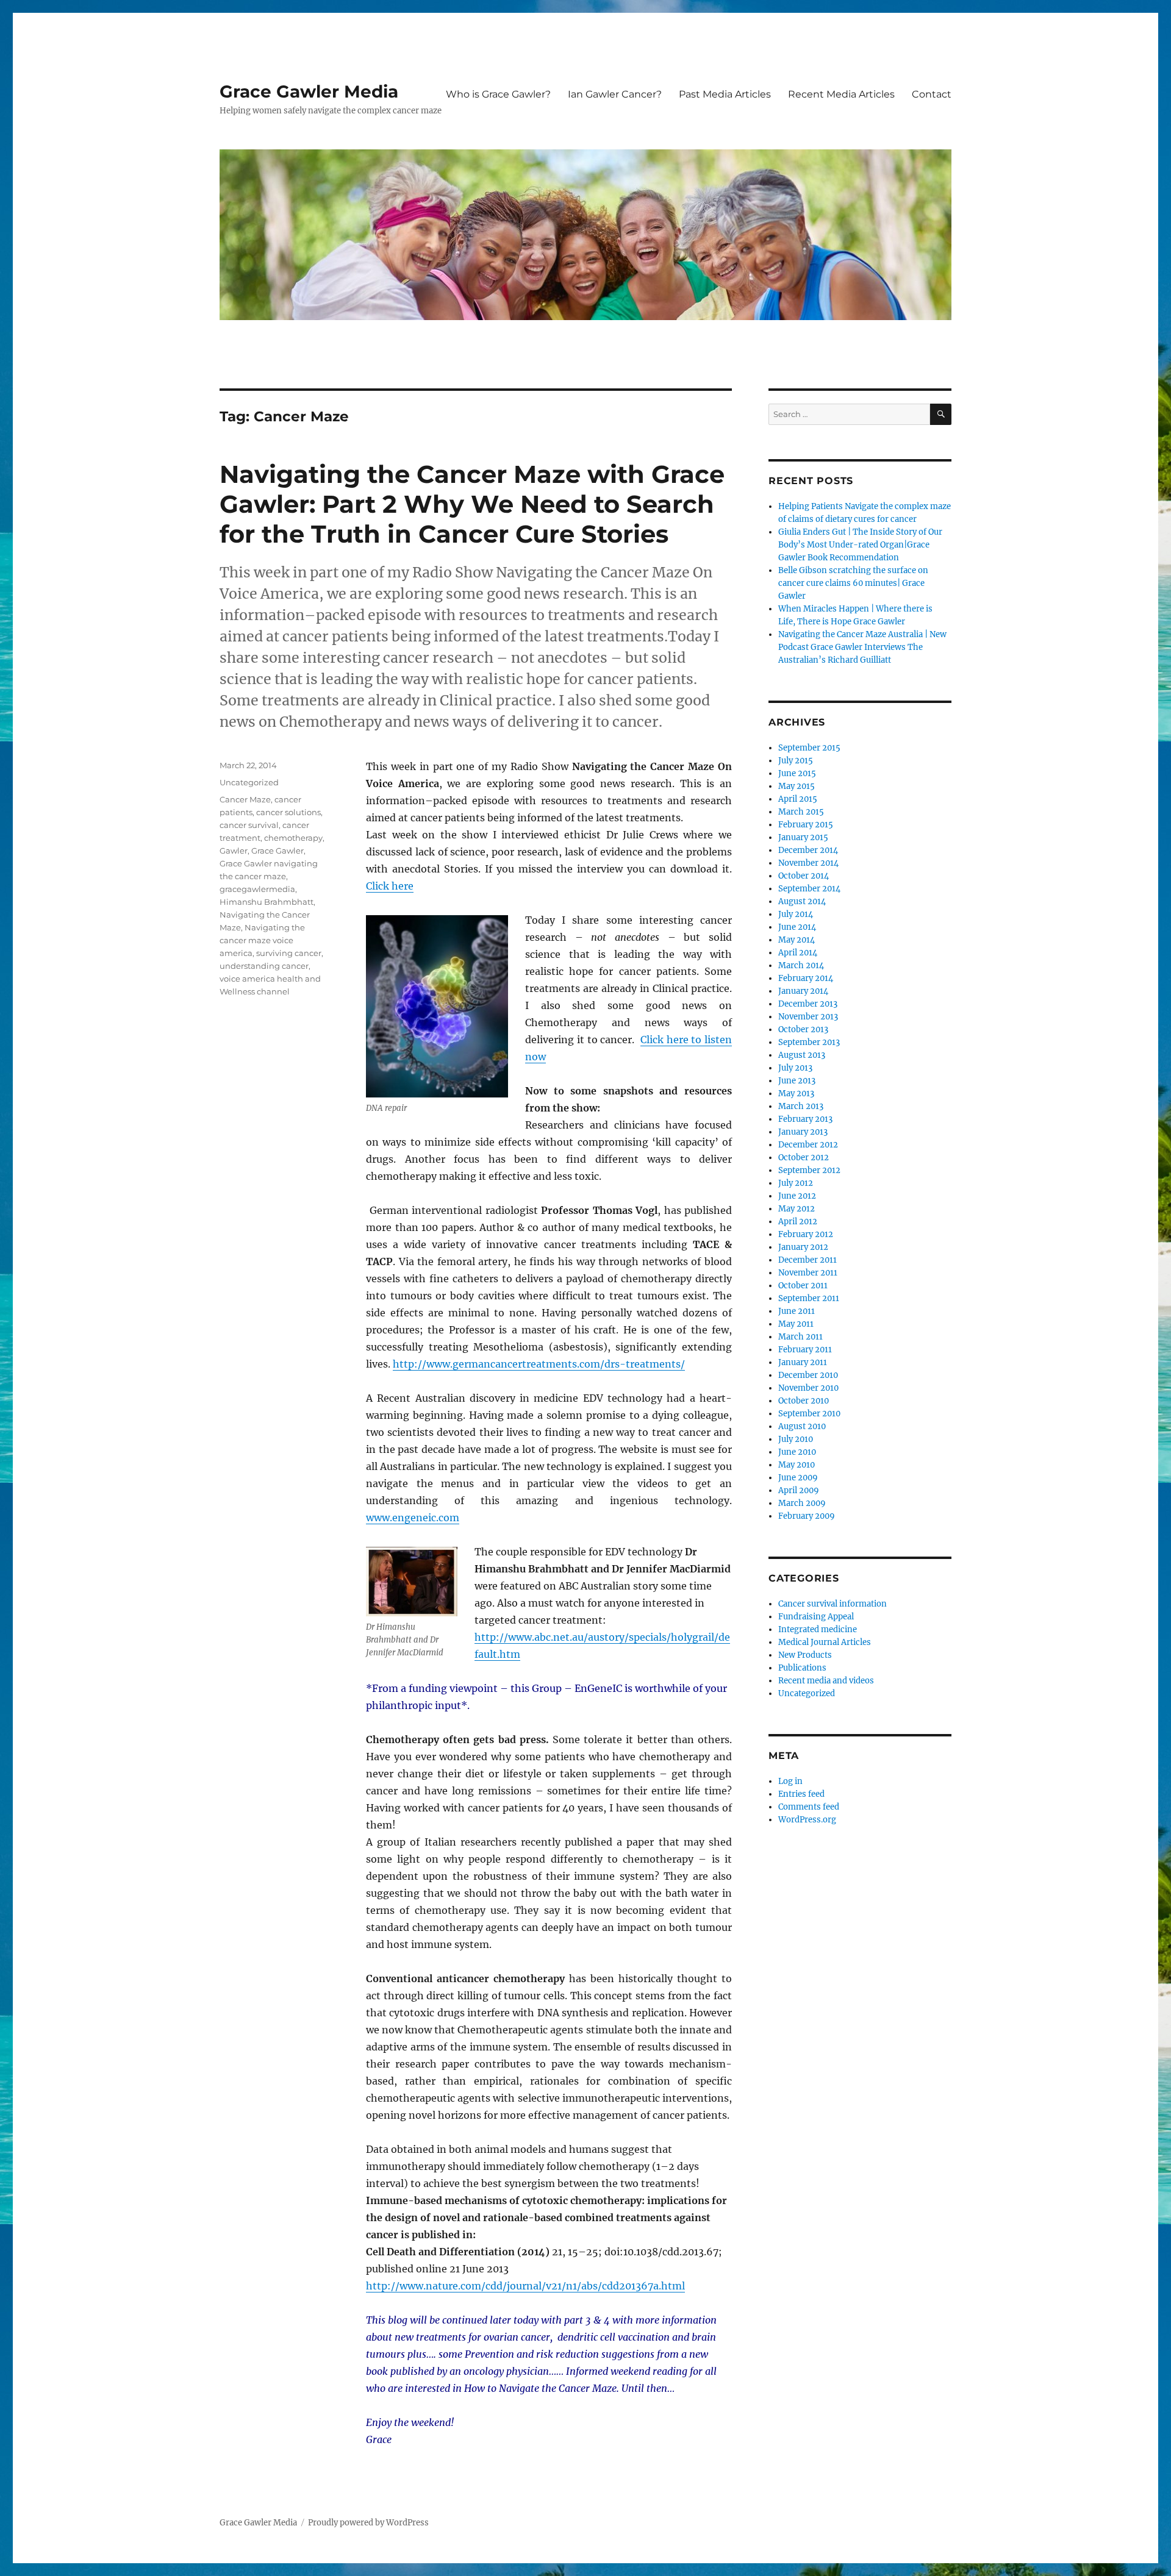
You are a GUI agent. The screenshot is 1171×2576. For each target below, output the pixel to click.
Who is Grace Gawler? (498, 94)
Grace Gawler (278, 851)
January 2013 (803, 1132)
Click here (390, 886)
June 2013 (797, 1081)
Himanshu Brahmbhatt (267, 902)
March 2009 (802, 1503)
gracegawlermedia (257, 889)
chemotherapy (293, 838)
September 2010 (809, 1414)
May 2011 (796, 1324)
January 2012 (803, 1247)
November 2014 (808, 863)
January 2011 (803, 1362)
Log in (790, 1781)
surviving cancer (289, 953)
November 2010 (808, 1388)
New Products (805, 1655)
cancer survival (249, 825)
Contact (932, 94)
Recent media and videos (826, 1681)
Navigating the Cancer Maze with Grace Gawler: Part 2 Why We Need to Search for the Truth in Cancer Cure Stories (472, 504)
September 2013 (809, 1042)
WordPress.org (807, 1820)
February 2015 (806, 825)
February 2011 (805, 1350)
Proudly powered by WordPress (368, 2523)
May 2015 (797, 786)
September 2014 (809, 889)
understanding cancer (264, 966)
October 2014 (804, 876)
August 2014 (802, 901)
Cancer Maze (245, 799)
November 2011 (808, 1273)
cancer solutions (288, 812)
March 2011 (800, 1337)
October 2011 (803, 1286)
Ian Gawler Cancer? (615, 94)
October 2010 (804, 1401)
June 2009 (798, 1478)
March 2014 (801, 965)
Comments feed (809, 1807)
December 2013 (808, 1004)
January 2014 (803, 991)
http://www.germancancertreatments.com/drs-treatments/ (539, 1364)
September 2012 (809, 1170)
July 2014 (796, 914)
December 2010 (808, 1375)
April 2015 (798, 799)
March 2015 (801, 812)
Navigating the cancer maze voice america (262, 940)
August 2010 (802, 1426)
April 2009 (799, 1490)
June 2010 (797, 1452)
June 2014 (797, 927)
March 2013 (801, 1106)
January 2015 (803, 837)
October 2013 (803, 1029)
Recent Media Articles (841, 94)
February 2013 (805, 1119)
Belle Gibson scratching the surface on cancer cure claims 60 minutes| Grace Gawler (853, 583)
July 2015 (796, 761)
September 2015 (809, 748)
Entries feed (801, 1794)
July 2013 (795, 1068)
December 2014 (808, 850)
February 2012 (806, 1234)
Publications (802, 1668)
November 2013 (808, 1017)
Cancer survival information (833, 1604)
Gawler (234, 851)
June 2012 (797, 1196)
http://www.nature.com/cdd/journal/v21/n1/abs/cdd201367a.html (525, 2286)
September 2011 (809, 1298)
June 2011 (797, 1311)
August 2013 (802, 1055)
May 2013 (796, 1094)
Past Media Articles (725, 94)
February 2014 (806, 978)
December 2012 (808, 1145)
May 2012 (797, 1209)
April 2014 (798, 953)
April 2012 (798, 1222)
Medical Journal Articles (825, 1642)
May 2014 (797, 940)
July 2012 (796, 1183)
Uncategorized (249, 782)
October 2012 (804, 1158)
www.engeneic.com (413, 1518)
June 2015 (797, 773)
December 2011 (808, 1260)
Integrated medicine (818, 1629)
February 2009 (807, 1516)
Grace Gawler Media (309, 91)
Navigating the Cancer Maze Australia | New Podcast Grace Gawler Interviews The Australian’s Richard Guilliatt (862, 647)
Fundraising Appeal (816, 1617)
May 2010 (797, 1465)
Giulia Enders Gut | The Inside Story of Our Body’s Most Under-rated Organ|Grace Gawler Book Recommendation (860, 545)
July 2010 (796, 1439)
